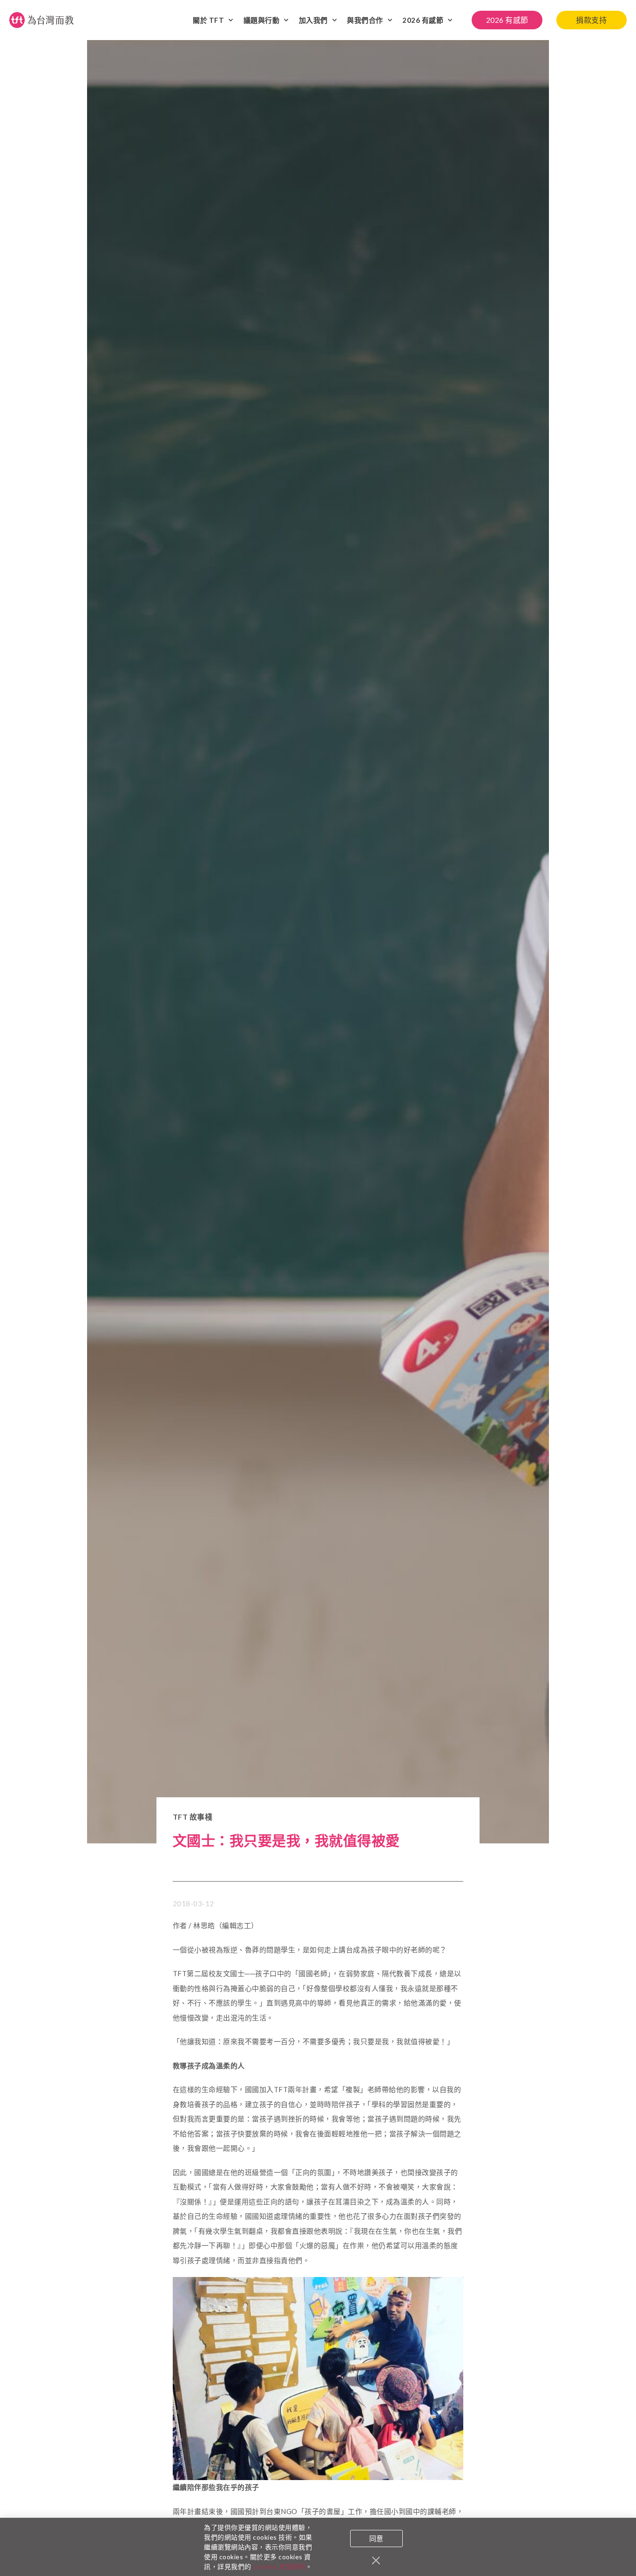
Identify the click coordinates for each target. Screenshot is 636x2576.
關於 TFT (208, 20)
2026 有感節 (423, 20)
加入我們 (313, 20)
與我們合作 (365, 20)
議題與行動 (262, 20)
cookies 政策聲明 (279, 2566)
